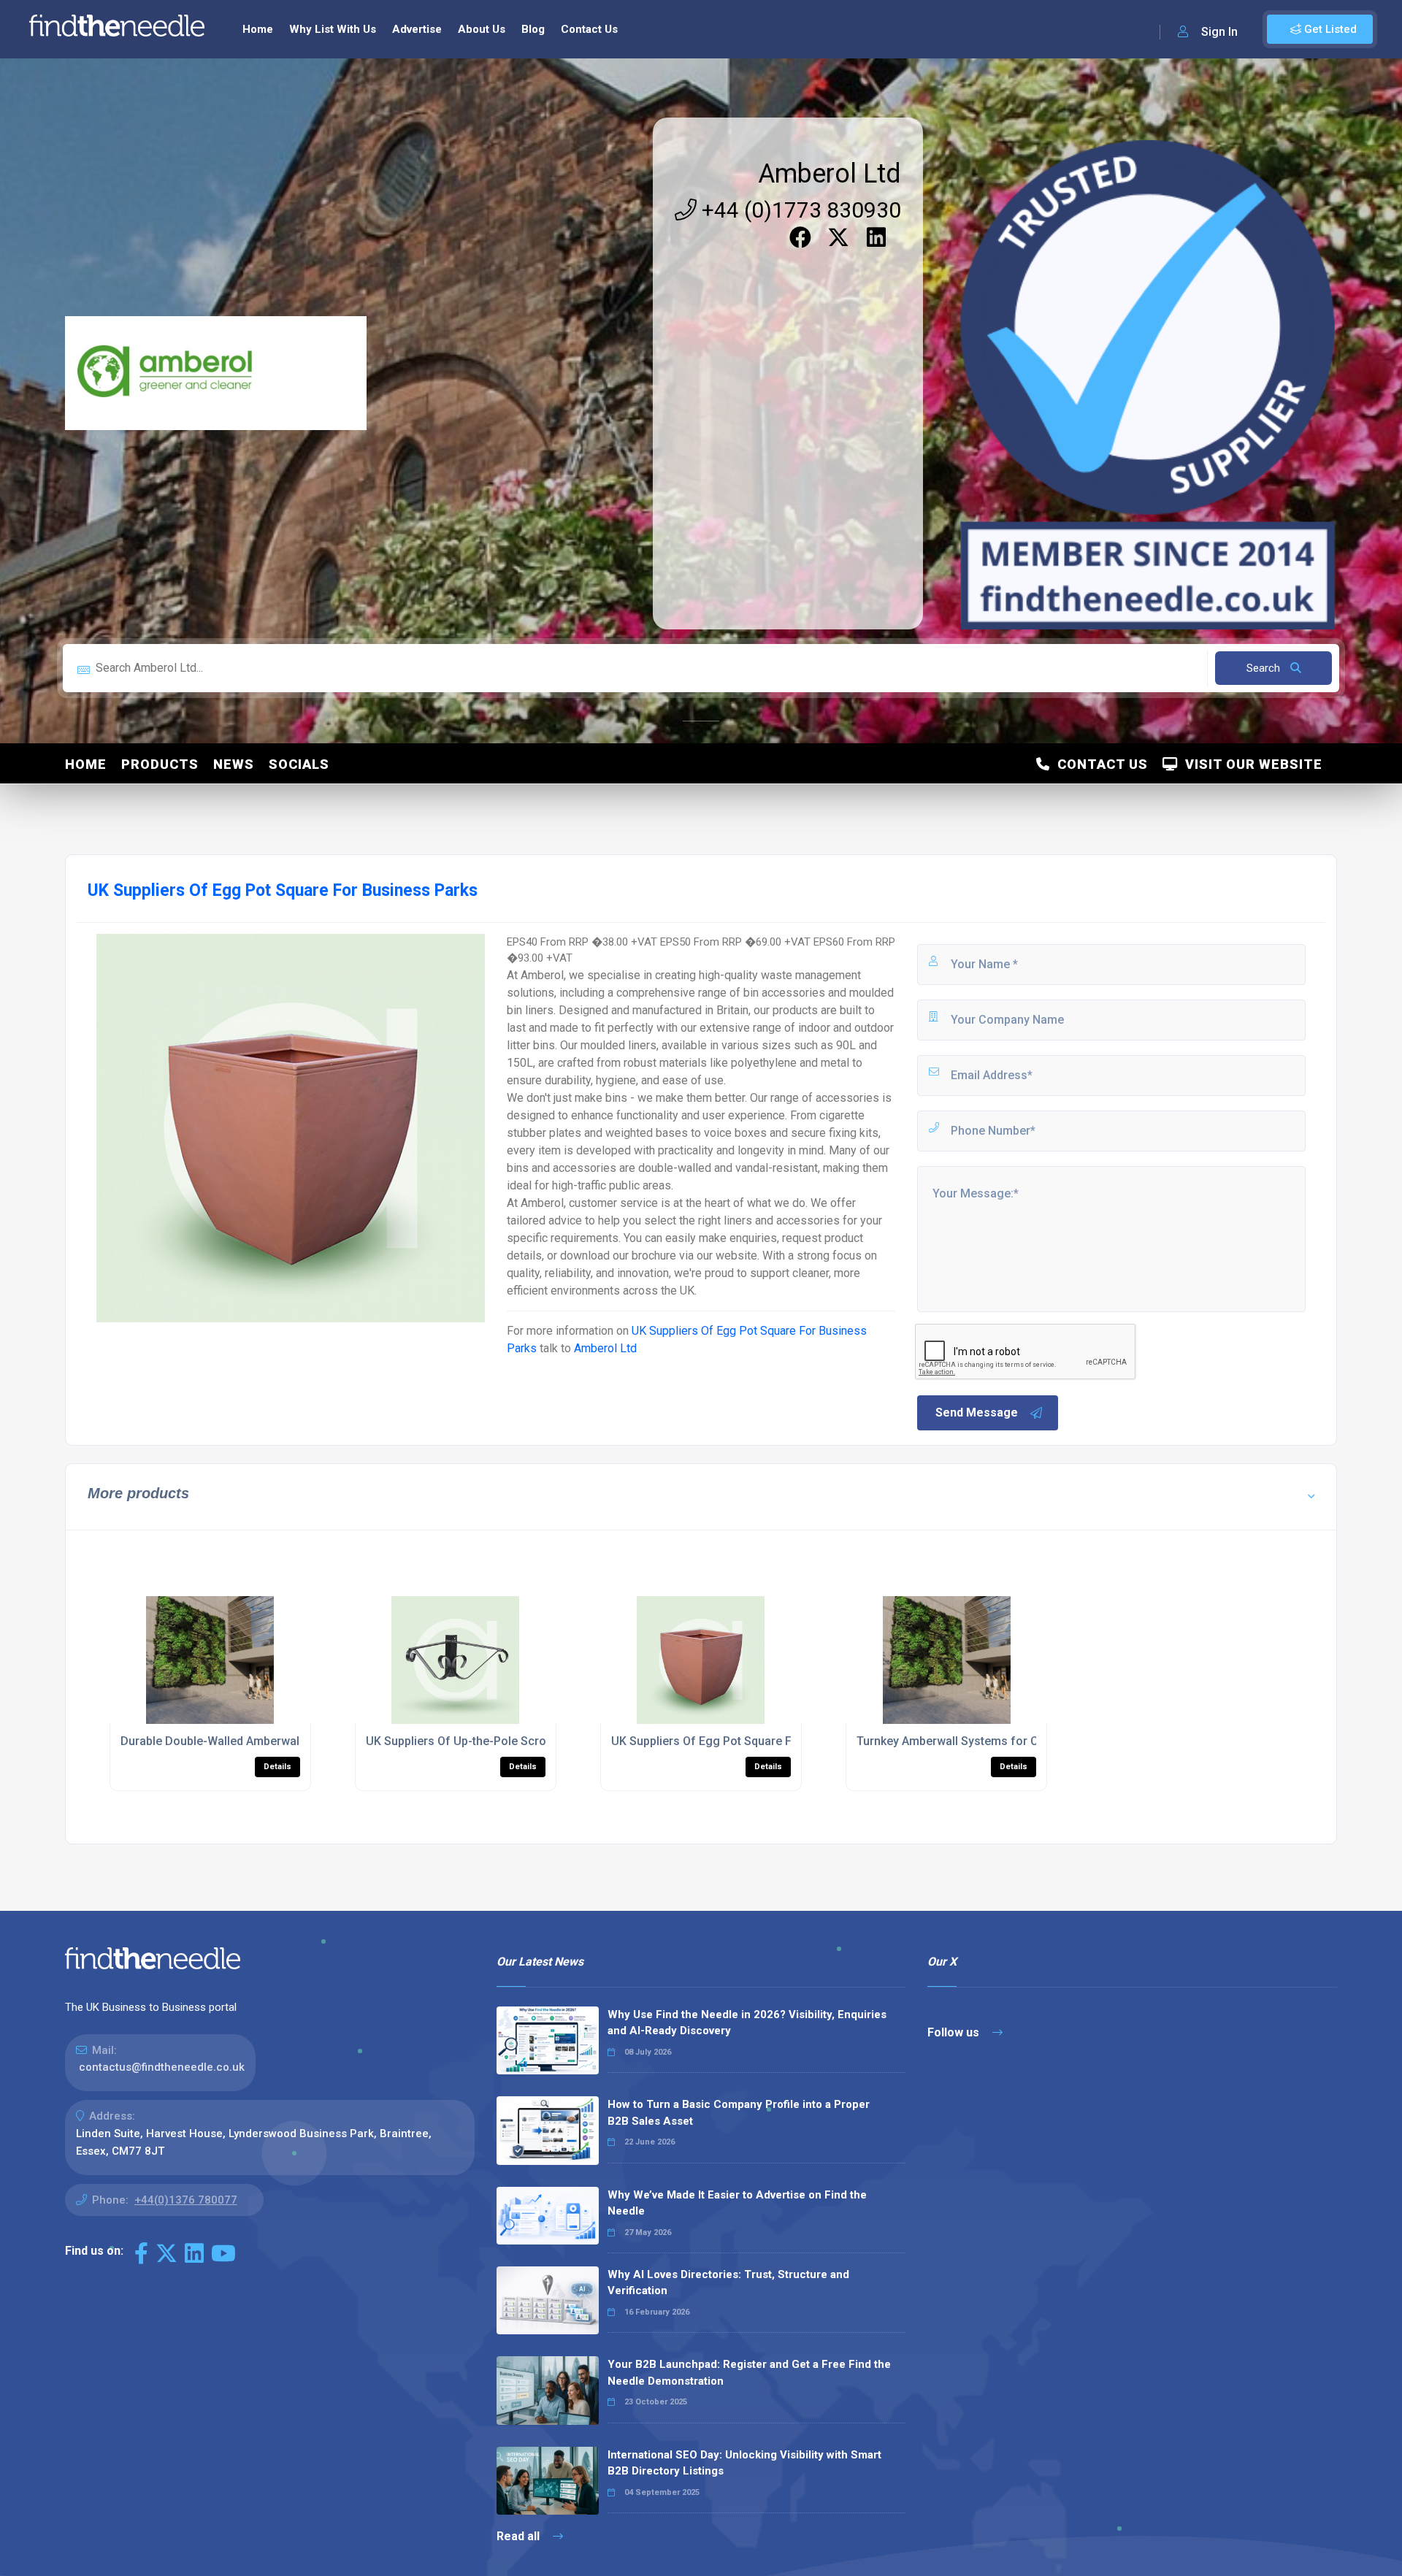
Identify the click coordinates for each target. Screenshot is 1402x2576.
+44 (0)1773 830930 (799, 210)
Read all (520, 2536)
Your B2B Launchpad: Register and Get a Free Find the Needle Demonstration (749, 2373)
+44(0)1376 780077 (186, 2200)
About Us (482, 29)
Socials (299, 764)
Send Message (977, 1412)
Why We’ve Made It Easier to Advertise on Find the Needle (737, 2203)
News (234, 764)
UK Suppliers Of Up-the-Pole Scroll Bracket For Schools (515, 1741)
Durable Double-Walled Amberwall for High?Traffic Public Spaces (295, 1741)
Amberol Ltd (830, 174)
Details (277, 1767)
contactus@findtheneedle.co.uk (162, 2067)
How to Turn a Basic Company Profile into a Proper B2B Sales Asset (739, 2113)
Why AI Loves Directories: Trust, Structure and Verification (728, 2283)
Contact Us (589, 29)
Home (258, 29)
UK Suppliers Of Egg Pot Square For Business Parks (750, 1741)
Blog (533, 29)
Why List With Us (333, 29)
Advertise (417, 29)
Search (1265, 668)
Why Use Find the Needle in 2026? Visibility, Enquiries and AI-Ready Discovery (747, 2023)
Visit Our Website (1250, 764)
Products (160, 764)
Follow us (955, 2032)
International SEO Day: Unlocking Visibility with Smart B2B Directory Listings (744, 2463)
